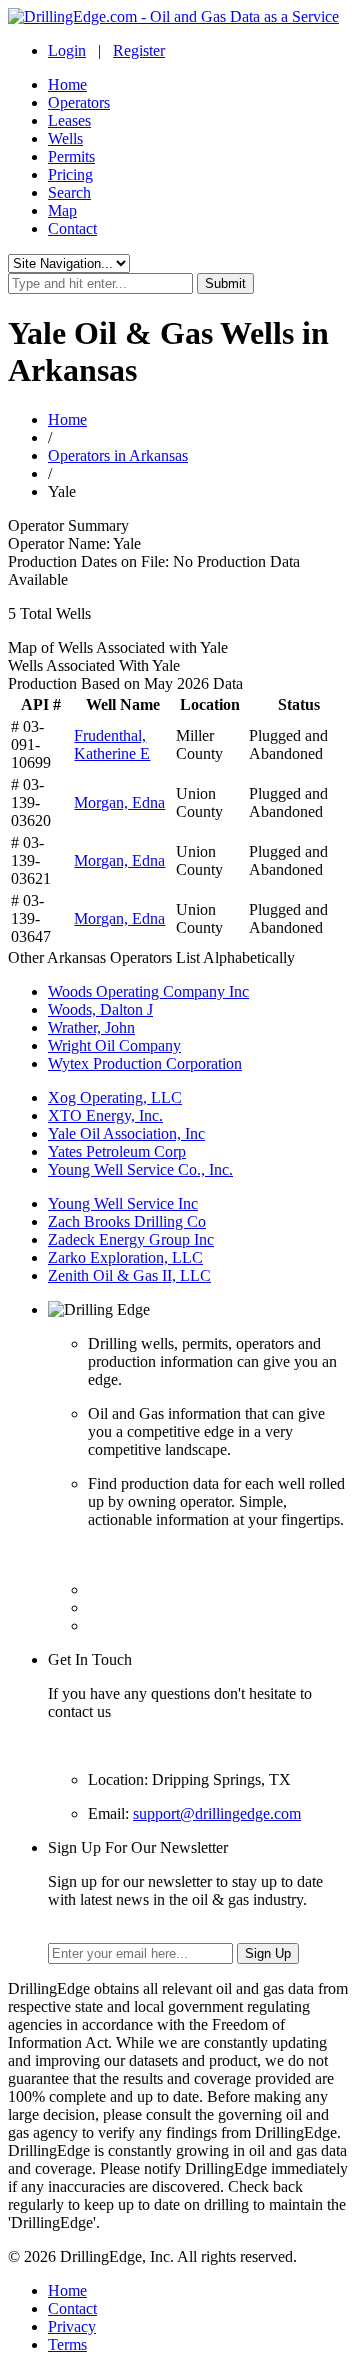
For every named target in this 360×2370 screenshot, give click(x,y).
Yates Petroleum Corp (117, 1151)
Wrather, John (91, 1027)
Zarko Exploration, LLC (125, 1257)
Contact (72, 228)
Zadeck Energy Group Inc (131, 1239)
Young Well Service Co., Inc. (140, 1169)
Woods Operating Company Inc (148, 991)
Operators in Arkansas (118, 455)
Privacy (72, 2326)
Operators (79, 102)
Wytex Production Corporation (145, 1063)
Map (62, 210)
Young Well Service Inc (123, 1203)
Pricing (70, 174)
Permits (71, 156)
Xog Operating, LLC (115, 1097)
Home (67, 84)
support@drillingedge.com (217, 1813)
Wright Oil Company (114, 1045)
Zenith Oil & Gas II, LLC (129, 1275)
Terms (67, 2344)
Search (69, 192)
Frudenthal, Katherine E (112, 744)
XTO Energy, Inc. (105, 1115)
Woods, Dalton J (100, 1009)
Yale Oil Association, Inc (126, 1133)
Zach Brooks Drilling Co (127, 1221)
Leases (69, 120)
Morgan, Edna (119, 802)
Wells (65, 138)
